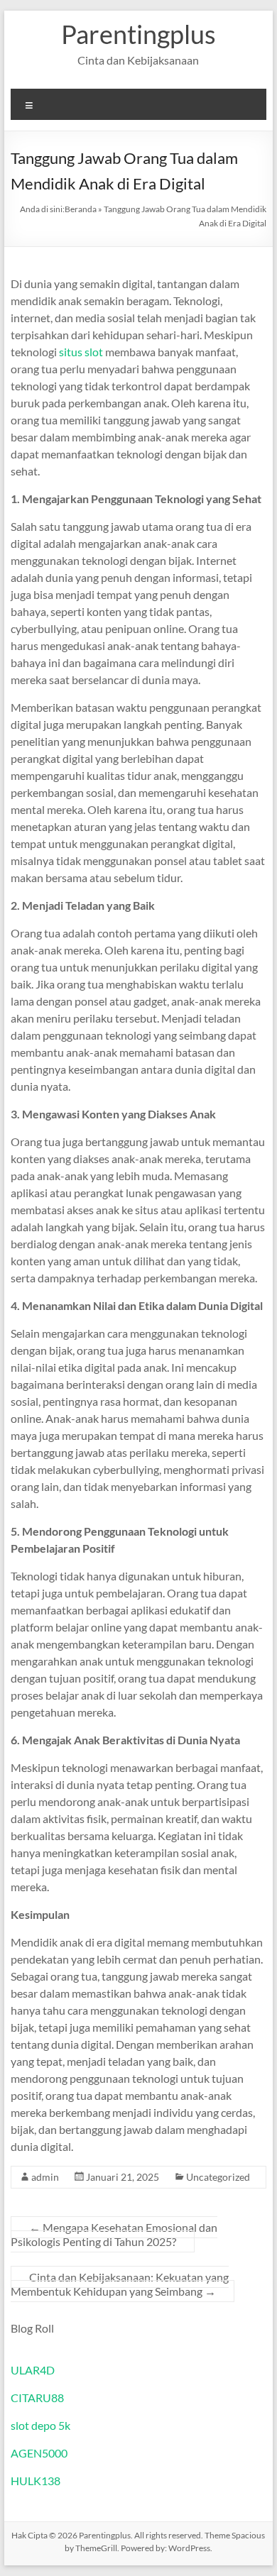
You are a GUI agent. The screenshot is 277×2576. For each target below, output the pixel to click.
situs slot (81, 352)
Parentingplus (138, 34)
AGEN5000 (39, 2453)
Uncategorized (218, 2177)
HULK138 (36, 2481)
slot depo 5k (40, 2425)
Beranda (81, 209)
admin (45, 2177)
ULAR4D (33, 2370)
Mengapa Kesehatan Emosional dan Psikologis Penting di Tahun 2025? (114, 2234)
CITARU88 (37, 2398)
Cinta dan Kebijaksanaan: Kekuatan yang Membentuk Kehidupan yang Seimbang (120, 2284)
